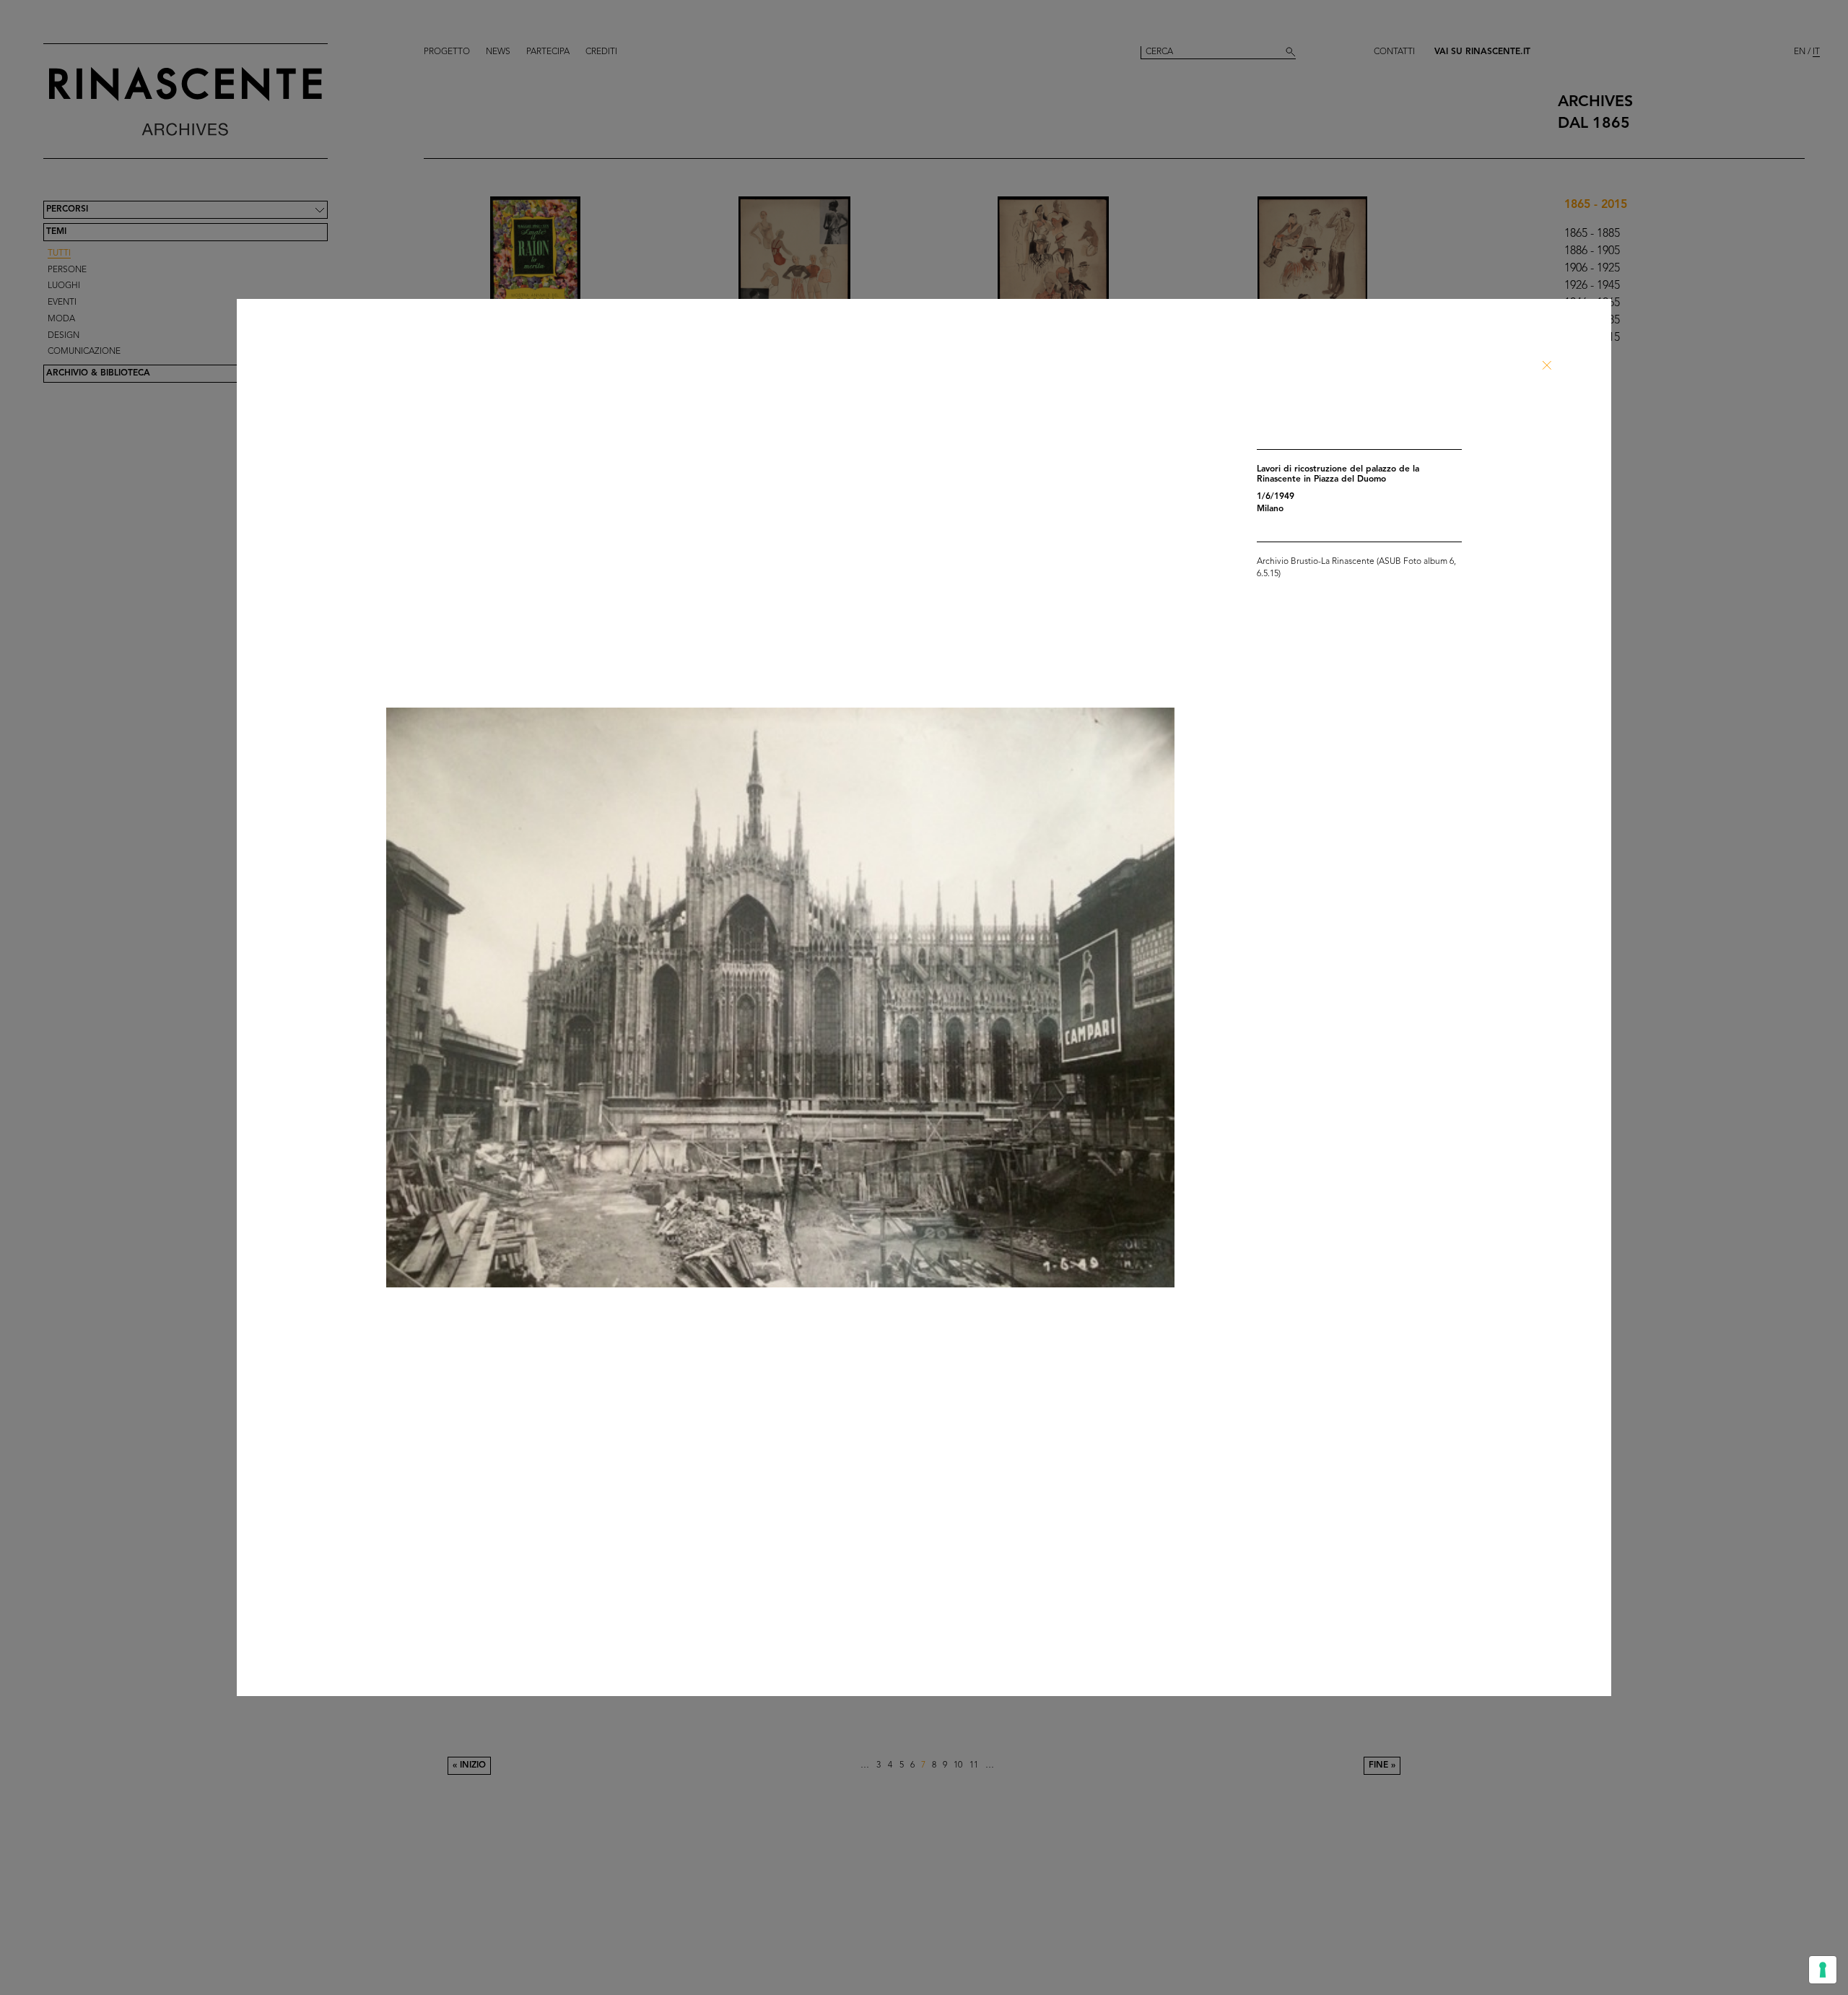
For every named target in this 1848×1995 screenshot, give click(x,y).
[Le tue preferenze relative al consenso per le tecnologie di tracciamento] (1823, 1970)
